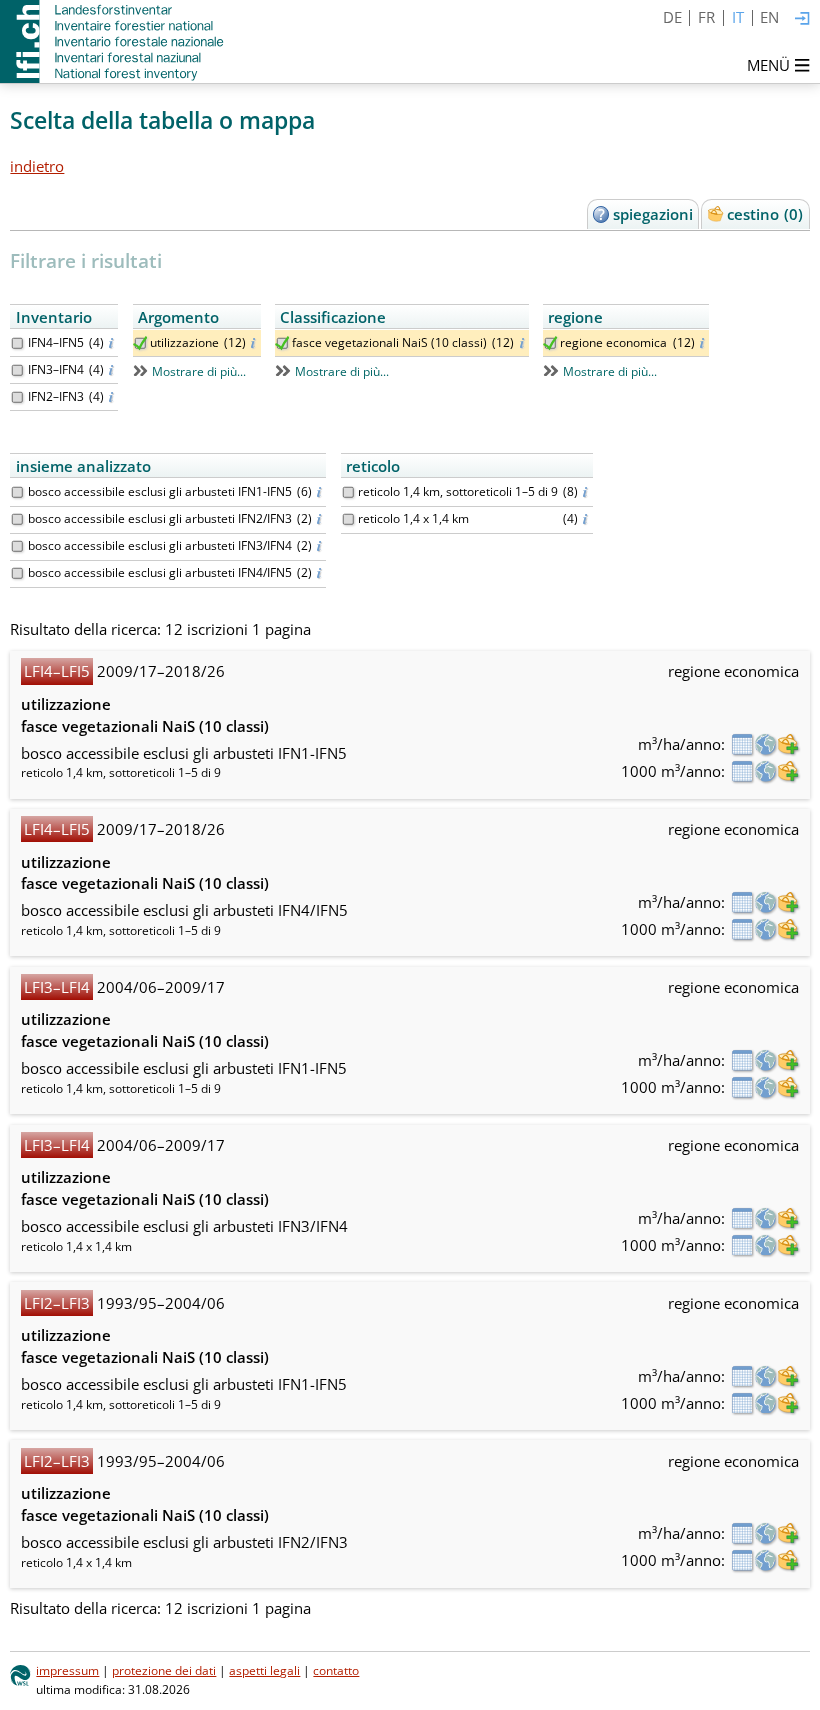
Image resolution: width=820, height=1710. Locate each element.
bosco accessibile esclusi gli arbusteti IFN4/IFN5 (160, 572)
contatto (336, 1670)
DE (672, 17)
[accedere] (802, 19)
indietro (37, 166)
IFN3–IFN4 (56, 369)
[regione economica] (550, 343)
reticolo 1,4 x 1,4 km (413, 518)
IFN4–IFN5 (56, 342)
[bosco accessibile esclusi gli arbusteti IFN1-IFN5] (17, 492)
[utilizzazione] (140, 343)
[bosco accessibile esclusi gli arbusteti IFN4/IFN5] (17, 573)
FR (706, 17)
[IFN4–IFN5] (17, 343)
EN (769, 17)
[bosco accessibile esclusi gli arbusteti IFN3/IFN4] (17, 546)
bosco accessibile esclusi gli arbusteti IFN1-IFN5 (160, 491)
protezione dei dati (164, 1670)
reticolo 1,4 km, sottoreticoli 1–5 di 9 (458, 491)
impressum (67, 1670)
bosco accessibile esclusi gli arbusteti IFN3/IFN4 (160, 545)
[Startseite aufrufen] (113, 41)
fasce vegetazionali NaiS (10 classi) (389, 342)
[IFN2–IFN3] (17, 397)
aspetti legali (264, 1670)
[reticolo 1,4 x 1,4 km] (348, 519)
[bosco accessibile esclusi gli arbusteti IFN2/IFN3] (17, 519)
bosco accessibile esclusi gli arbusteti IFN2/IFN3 (160, 518)
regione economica (613, 342)
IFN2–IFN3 (56, 396)
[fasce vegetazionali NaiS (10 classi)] (282, 343)
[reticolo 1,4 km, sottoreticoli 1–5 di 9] (348, 492)
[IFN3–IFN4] (17, 370)
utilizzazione (184, 342)
